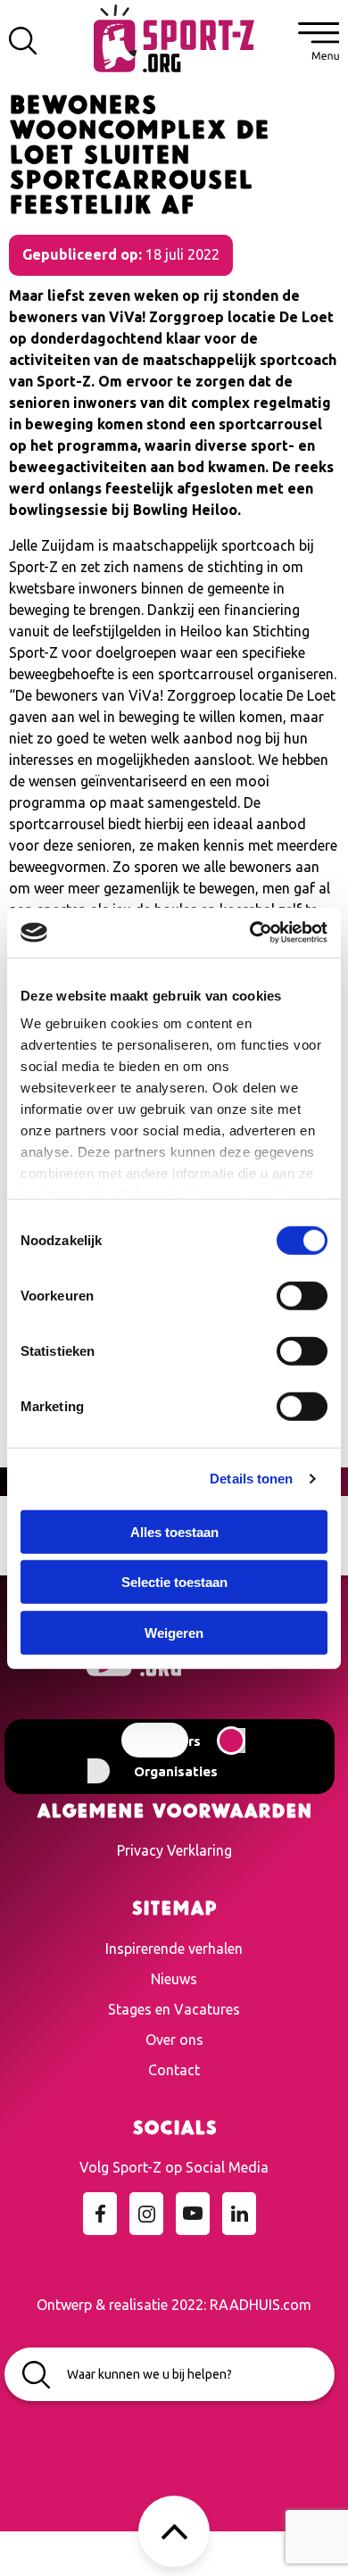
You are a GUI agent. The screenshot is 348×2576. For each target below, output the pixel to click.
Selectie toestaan (174, 1582)
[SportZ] (174, 37)
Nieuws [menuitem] (174, 1979)
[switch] (302, 1295)
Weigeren (174, 1632)
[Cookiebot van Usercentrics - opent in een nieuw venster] (250, 933)
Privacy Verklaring (174, 1850)
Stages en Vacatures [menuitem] (174, 2009)
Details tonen (251, 1479)
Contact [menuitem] (174, 2070)
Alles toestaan (174, 1531)
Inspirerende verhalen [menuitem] (174, 1949)
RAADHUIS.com (261, 2305)
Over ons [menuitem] (174, 2040)
